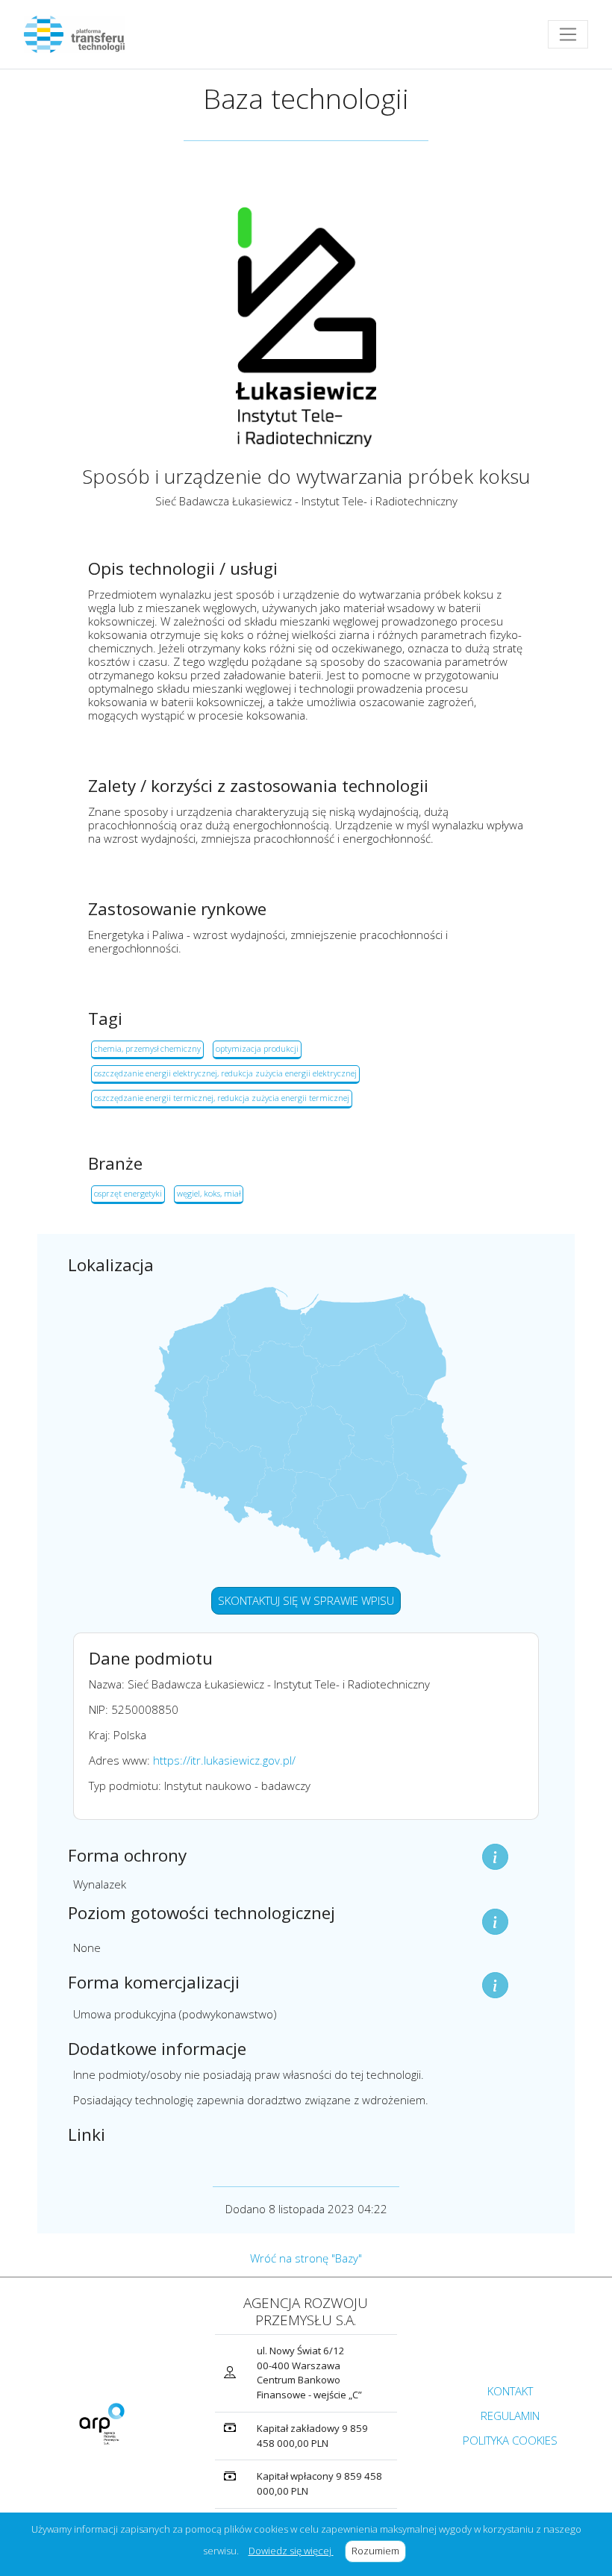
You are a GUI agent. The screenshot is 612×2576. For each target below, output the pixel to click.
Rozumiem (379, 2551)
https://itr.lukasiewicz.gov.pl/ (224, 1760)
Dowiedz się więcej (291, 2551)
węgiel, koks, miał (209, 1193)
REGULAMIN (510, 2416)
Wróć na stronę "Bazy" (306, 2258)
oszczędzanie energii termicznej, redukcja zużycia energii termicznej (222, 1098)
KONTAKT (510, 2391)
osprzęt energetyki (128, 1193)
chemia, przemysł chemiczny (147, 1048)
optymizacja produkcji (257, 1048)
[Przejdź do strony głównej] (80, 34)
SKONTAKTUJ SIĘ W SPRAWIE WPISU (306, 1600)
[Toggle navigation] (568, 34)
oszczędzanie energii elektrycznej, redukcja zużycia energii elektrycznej (225, 1073)
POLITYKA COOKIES (510, 2440)
